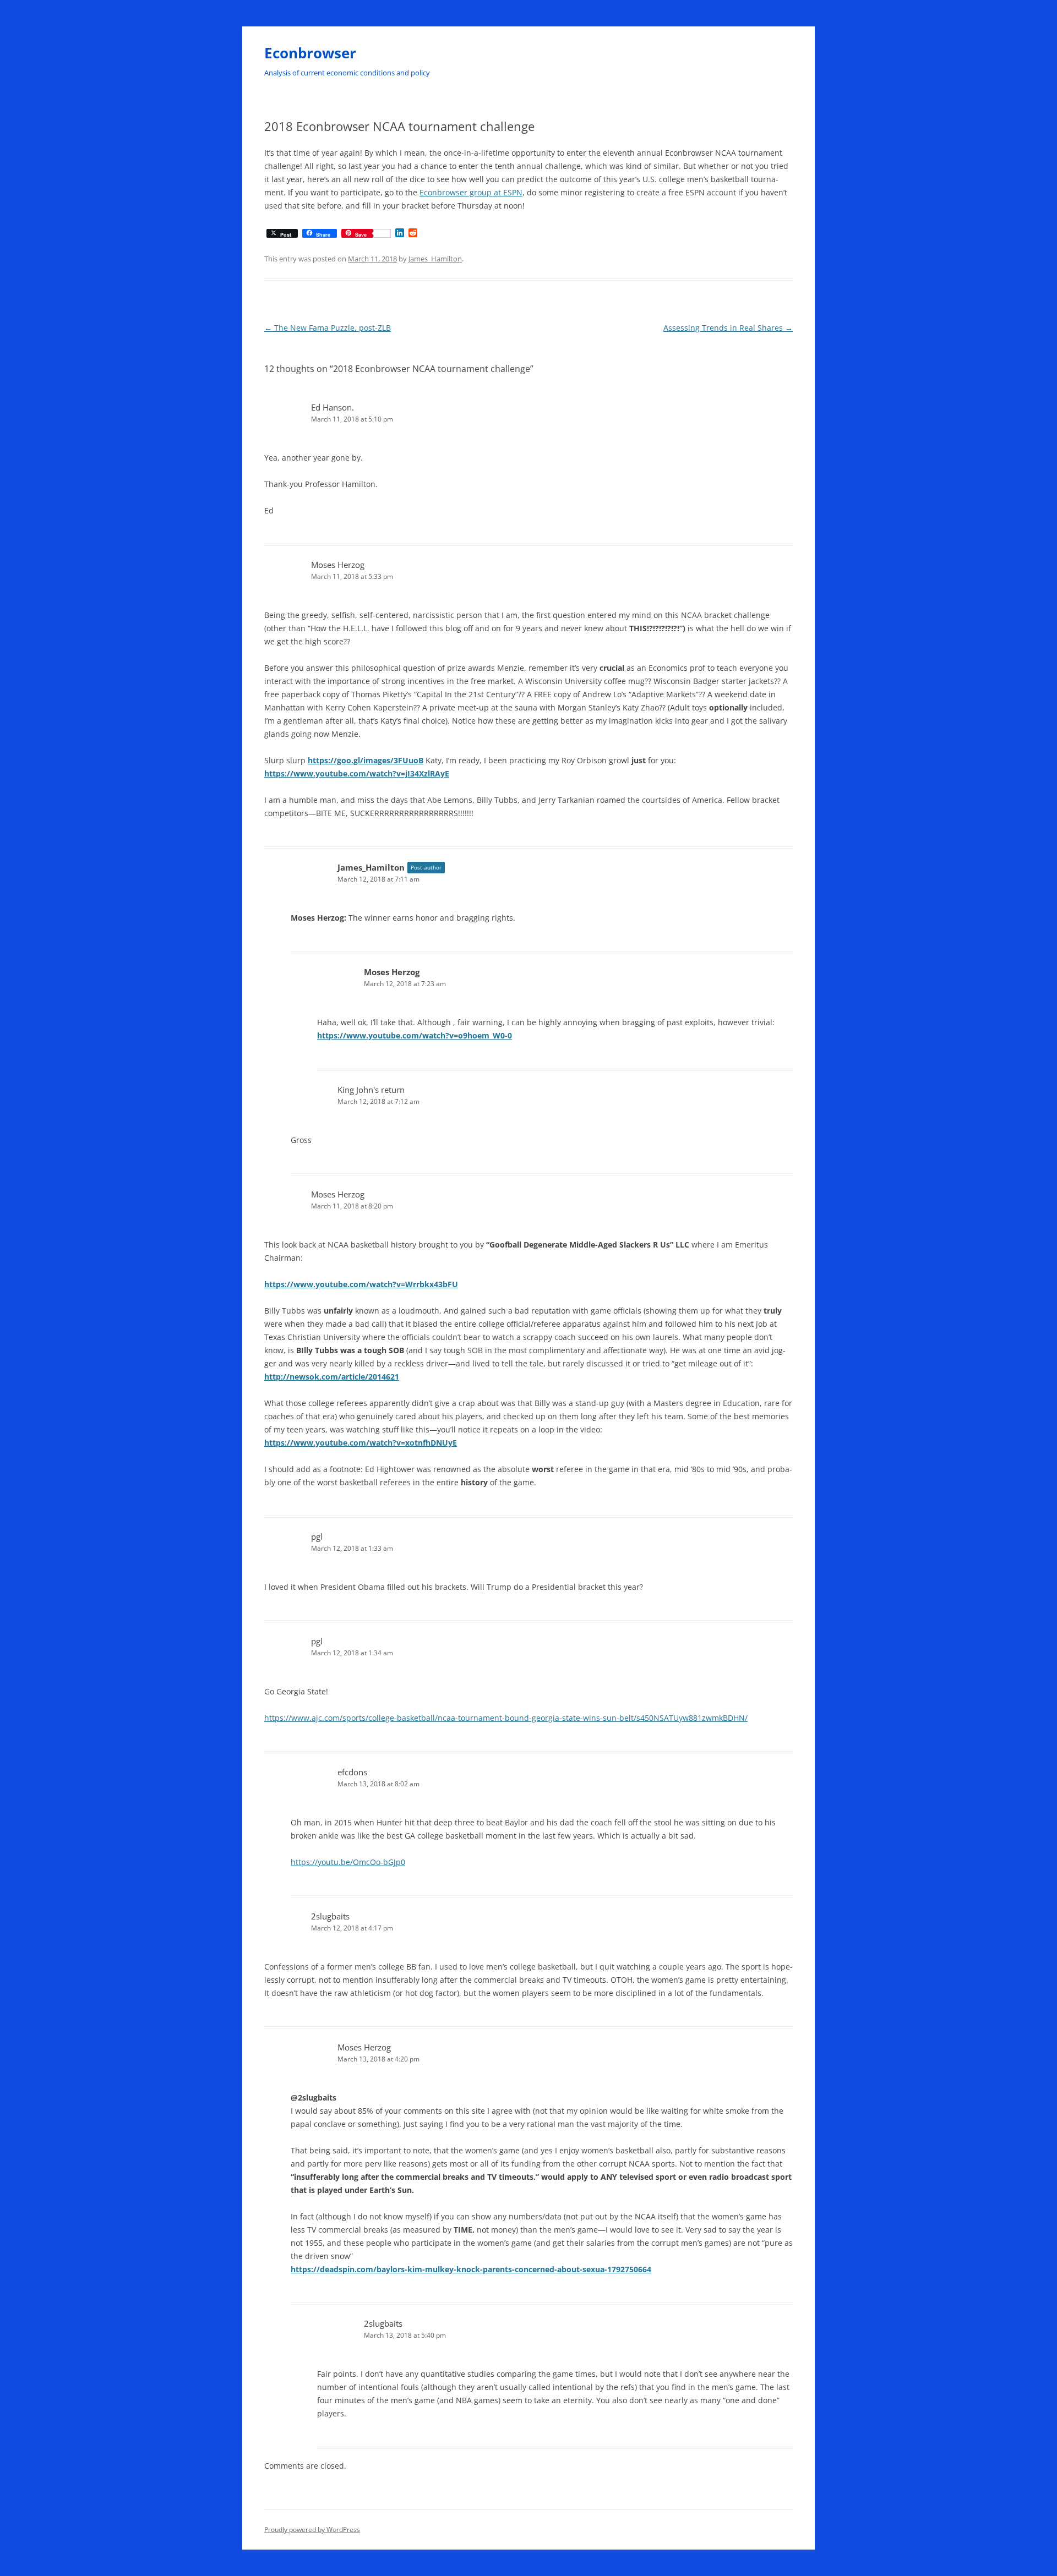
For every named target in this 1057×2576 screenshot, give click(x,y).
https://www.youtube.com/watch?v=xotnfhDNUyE (361, 1443)
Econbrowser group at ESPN (471, 192)
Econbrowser (310, 53)
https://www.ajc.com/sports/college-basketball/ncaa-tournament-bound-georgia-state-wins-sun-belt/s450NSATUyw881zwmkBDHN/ (506, 1718)
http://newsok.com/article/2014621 (332, 1377)
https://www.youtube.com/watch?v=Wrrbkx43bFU (361, 1284)
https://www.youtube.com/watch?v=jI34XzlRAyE (357, 773)
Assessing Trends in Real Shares (728, 328)
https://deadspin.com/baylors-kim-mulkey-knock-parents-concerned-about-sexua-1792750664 (471, 2269)
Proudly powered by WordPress (312, 2529)
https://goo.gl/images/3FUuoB (366, 760)
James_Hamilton (435, 259)
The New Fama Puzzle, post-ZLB (328, 328)
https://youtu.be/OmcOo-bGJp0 (348, 1862)
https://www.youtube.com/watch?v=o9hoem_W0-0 (415, 1035)
